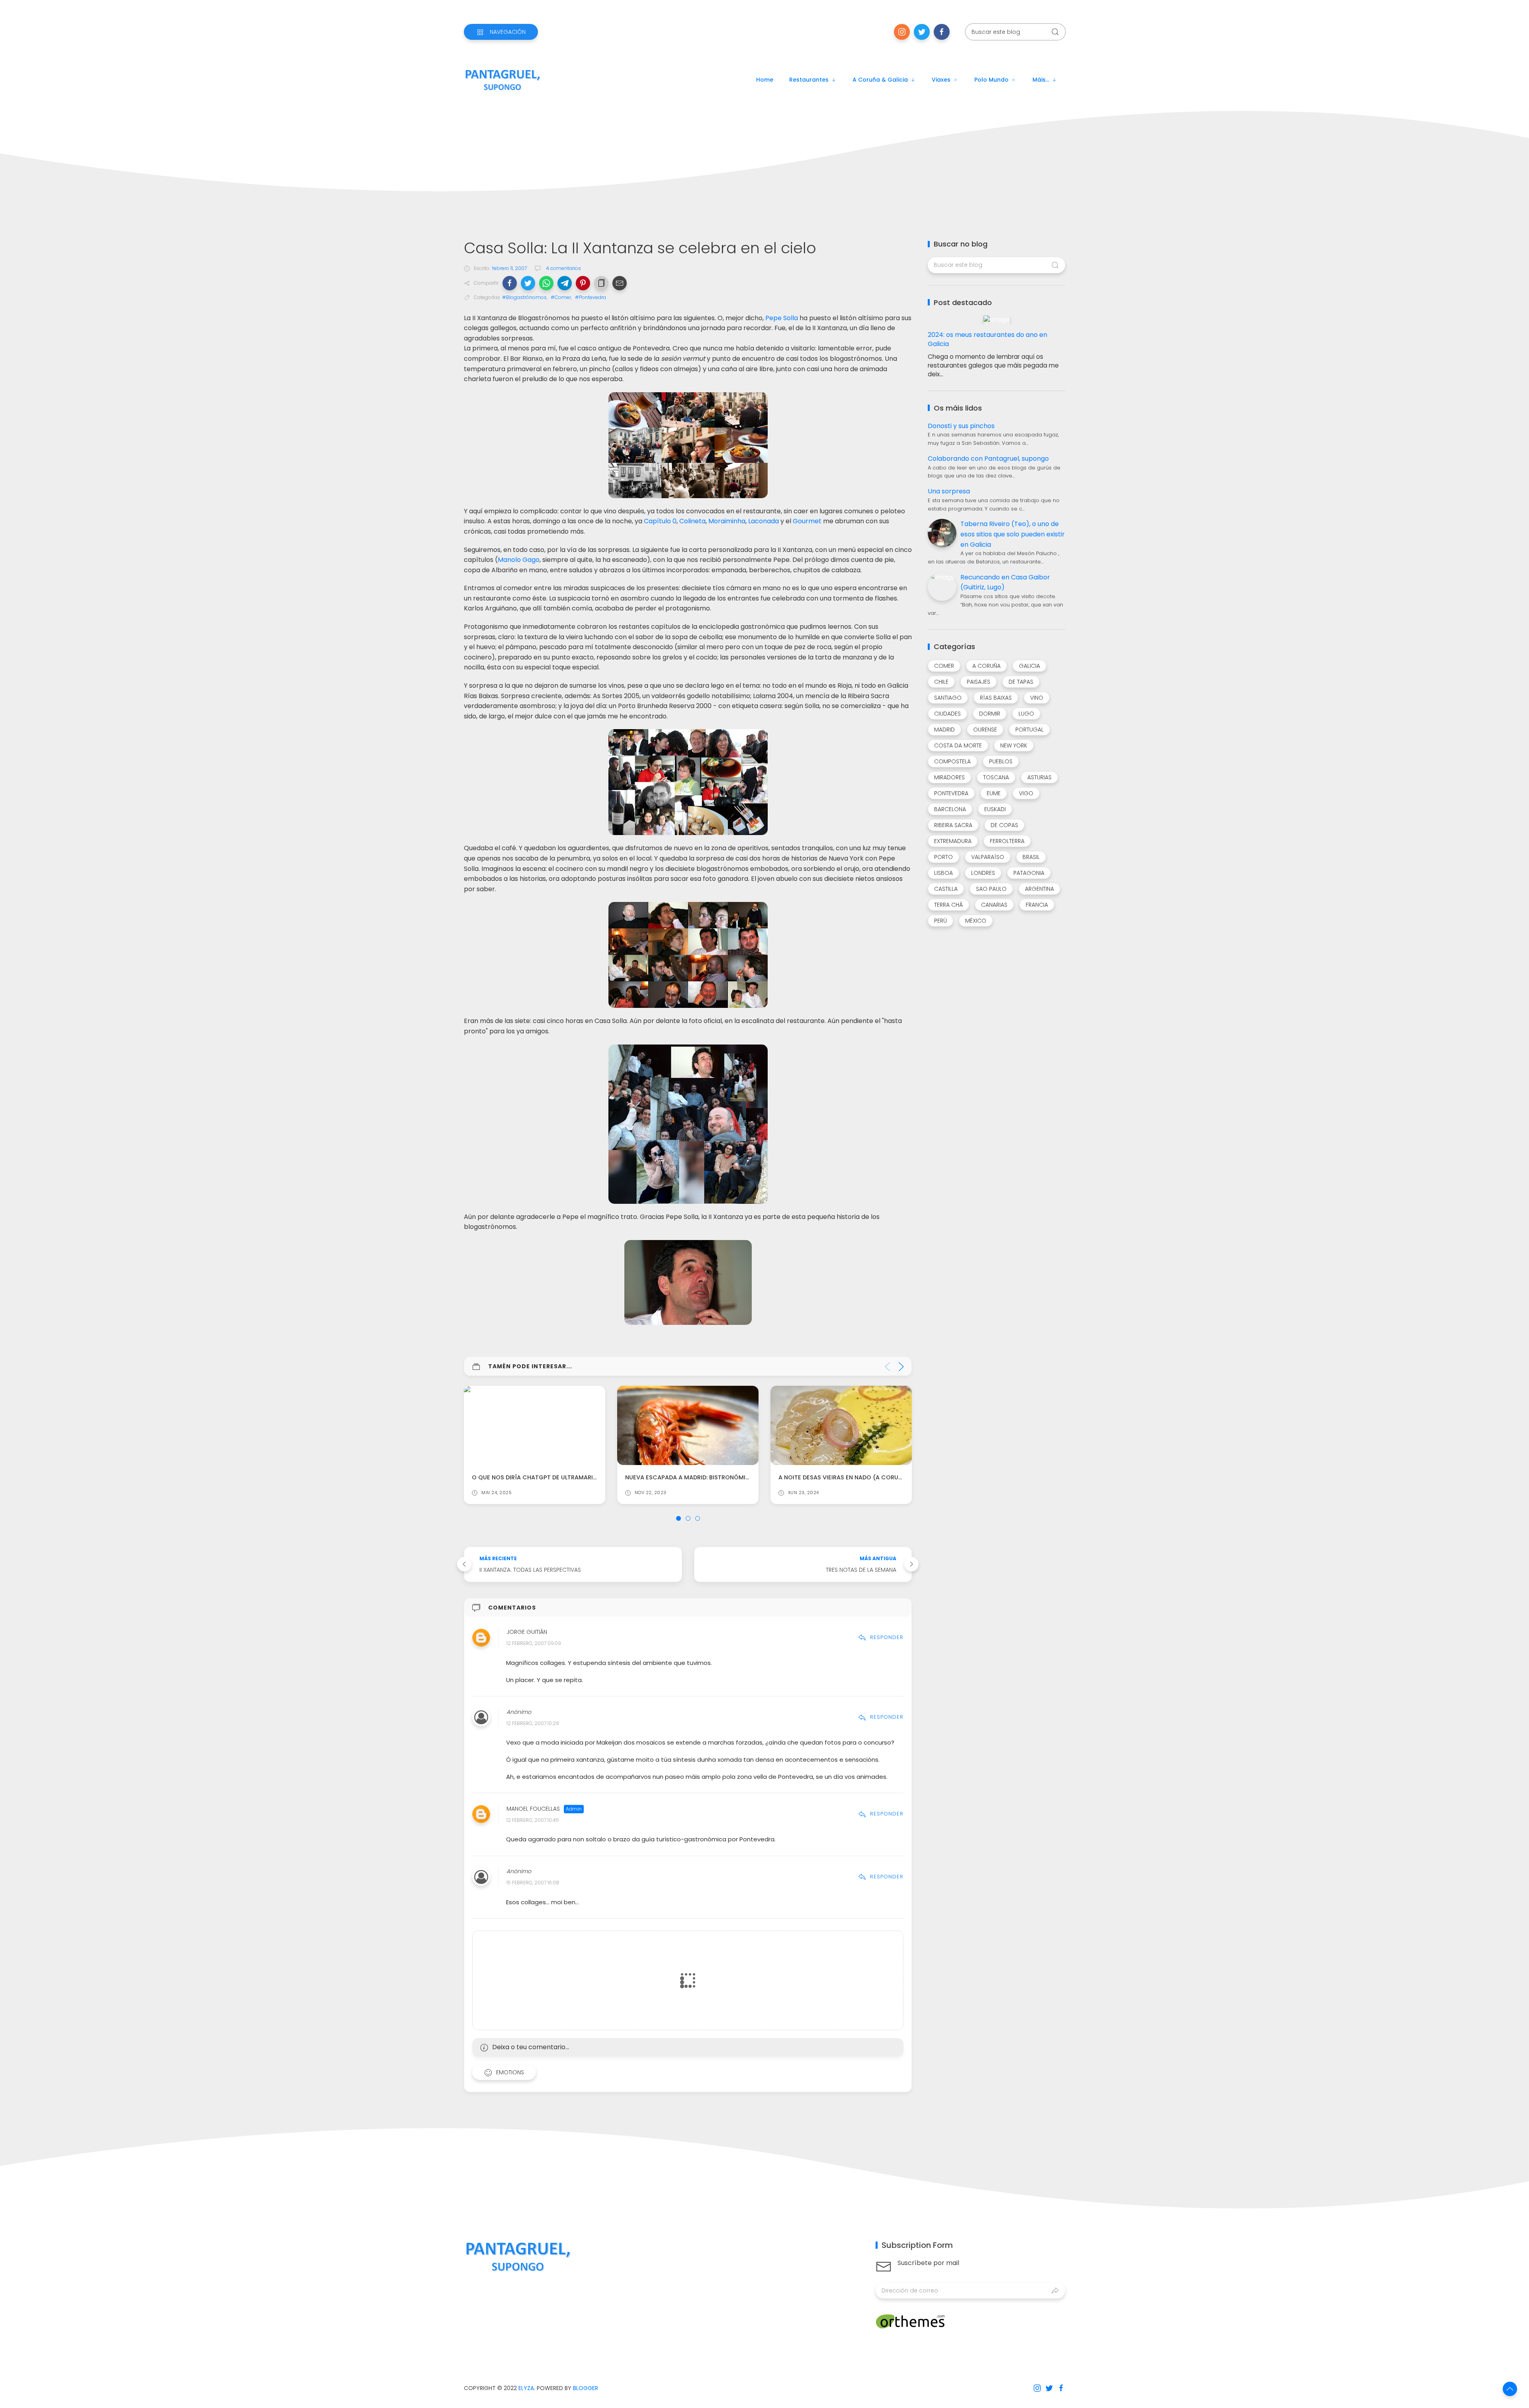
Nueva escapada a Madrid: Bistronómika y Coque (550, 1477)
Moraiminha (727, 521)
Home (765, 80)
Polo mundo (991, 80)
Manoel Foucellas (533, 1809)
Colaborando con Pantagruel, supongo (988, 459)
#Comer (561, 297)
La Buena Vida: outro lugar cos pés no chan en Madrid (865, 1477)
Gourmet (807, 521)
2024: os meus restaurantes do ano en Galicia (987, 339)
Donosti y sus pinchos (961, 426)
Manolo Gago (519, 560)
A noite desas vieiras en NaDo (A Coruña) (690, 1477)
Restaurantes (809, 80)
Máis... (1041, 80)
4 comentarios (563, 268)
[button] (510, 283)
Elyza (526, 2388)
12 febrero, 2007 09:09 (534, 1644)
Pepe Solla (782, 318)
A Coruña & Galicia (880, 80)
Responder (887, 1637)
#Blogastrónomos (524, 297)
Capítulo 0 (660, 521)
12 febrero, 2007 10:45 (533, 1820)
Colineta (692, 521)
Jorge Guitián (527, 1632)
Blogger (586, 2388)
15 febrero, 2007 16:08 (533, 1883)
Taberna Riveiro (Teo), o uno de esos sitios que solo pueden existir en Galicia (1013, 534)
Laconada (764, 521)
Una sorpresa (949, 491)
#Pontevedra (590, 297)
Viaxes (941, 80)
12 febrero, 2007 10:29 (533, 1723)
